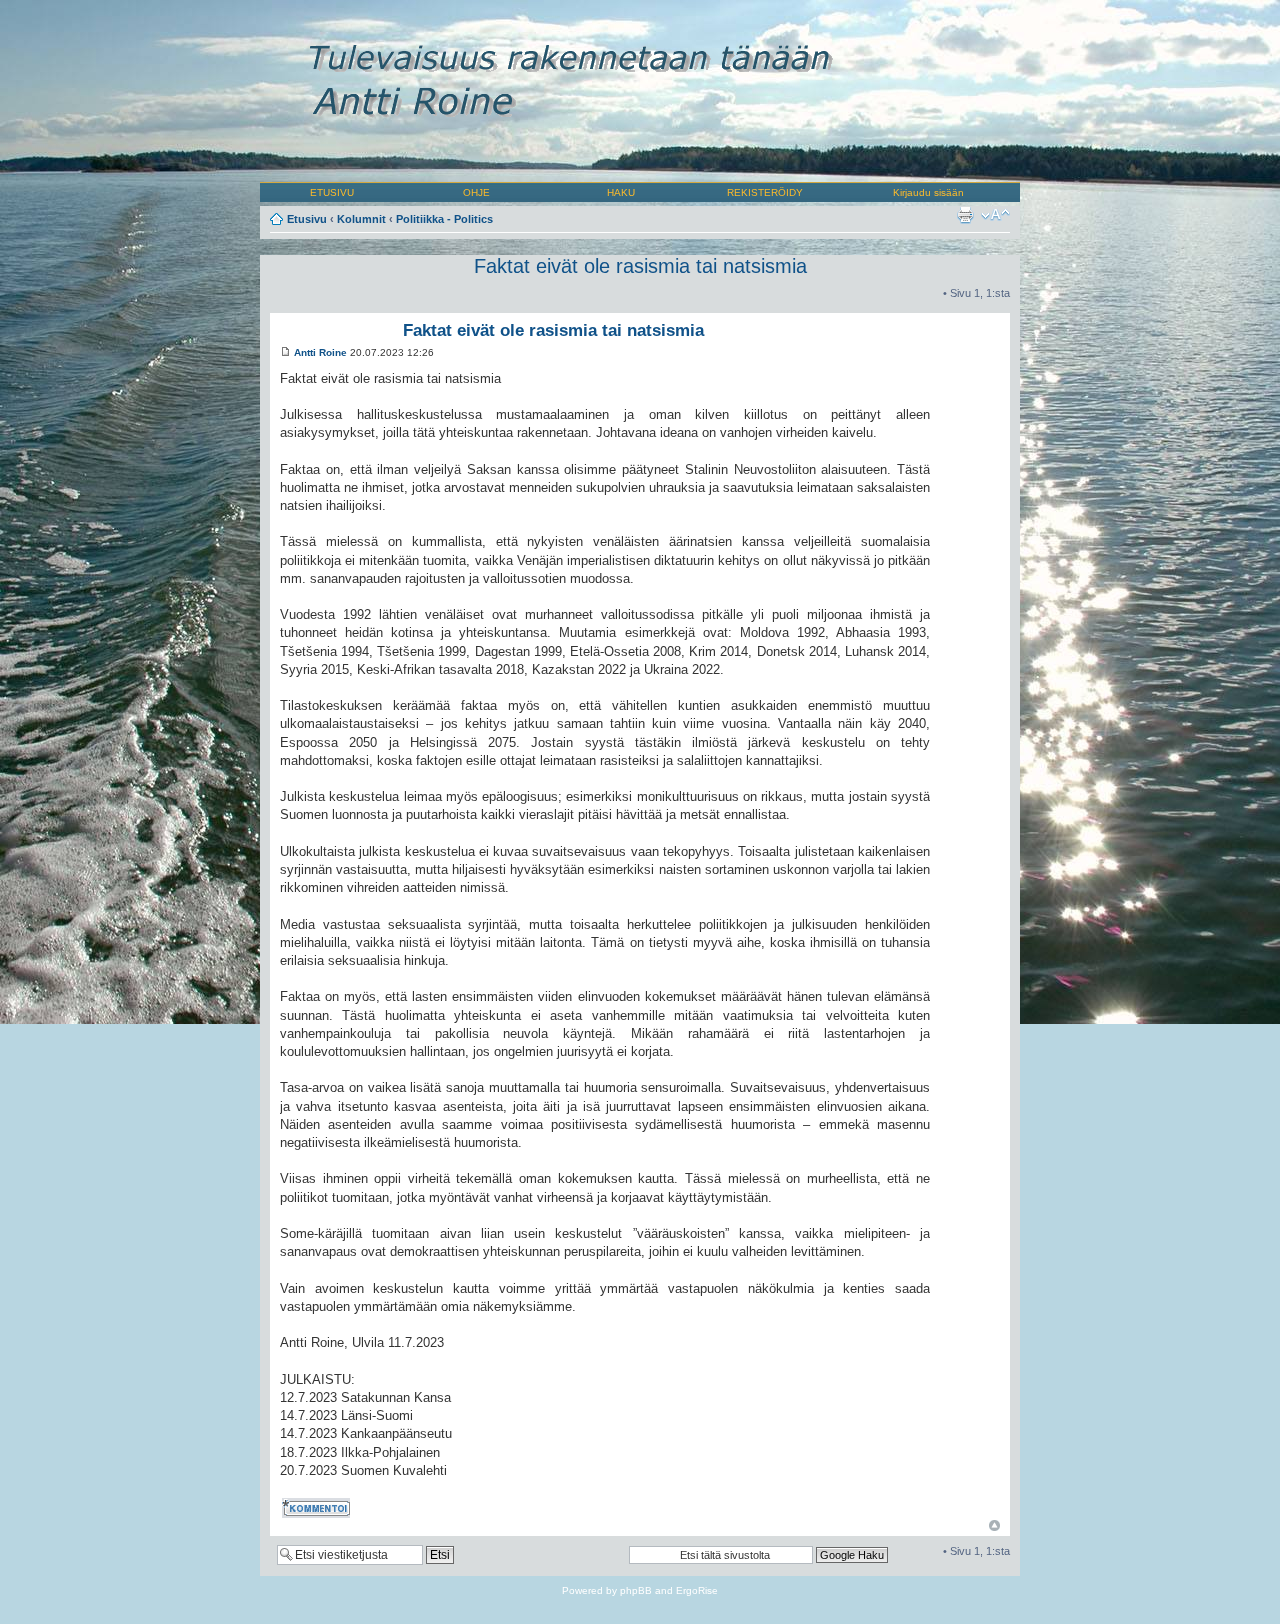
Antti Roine (320, 352)
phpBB (636, 1590)
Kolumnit (361, 219)
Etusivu (307, 219)
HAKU (621, 192)
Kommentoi (308, 1504)
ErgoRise (697, 1590)
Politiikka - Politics (444, 219)
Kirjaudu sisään (928, 192)
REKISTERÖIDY (765, 192)
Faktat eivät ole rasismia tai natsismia (640, 266)
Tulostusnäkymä (965, 215)
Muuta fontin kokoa (995, 215)
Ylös (994, 1525)
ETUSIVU (332, 192)
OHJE (476, 192)
